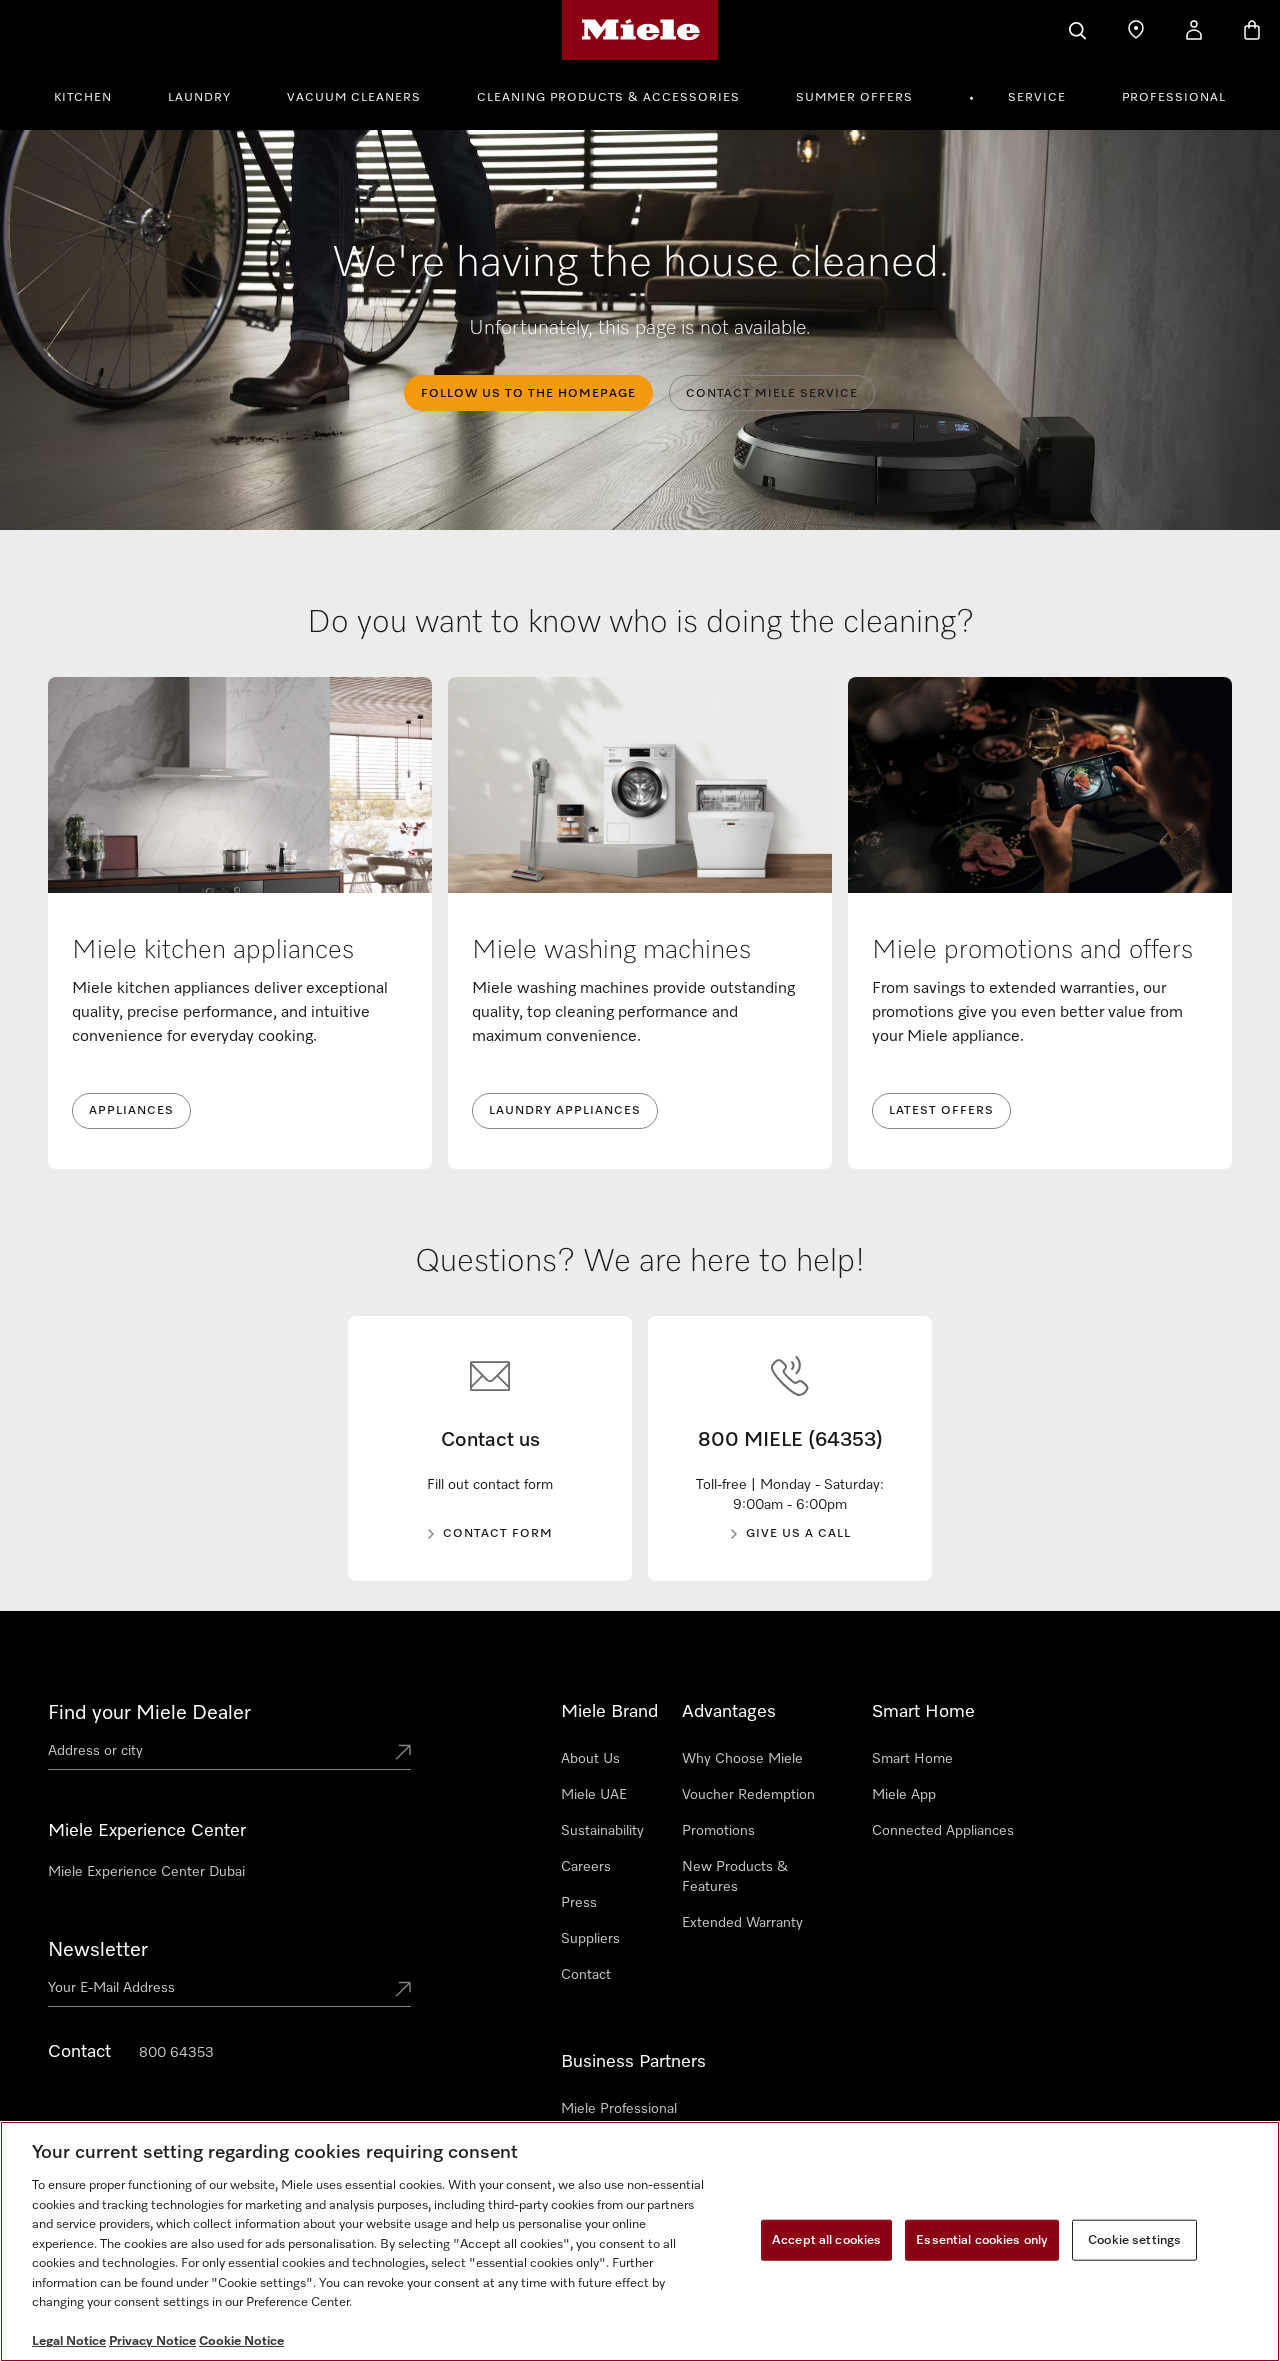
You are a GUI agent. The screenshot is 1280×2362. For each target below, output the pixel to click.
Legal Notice (69, 2341)
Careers (586, 1867)
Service (1037, 98)
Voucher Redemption (748, 1795)
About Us (590, 1759)
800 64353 (176, 2053)
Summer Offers (854, 98)
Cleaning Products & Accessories (608, 98)
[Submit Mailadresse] (403, 1991)
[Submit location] (403, 1754)
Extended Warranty (742, 1923)
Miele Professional (619, 2109)
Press (579, 1903)
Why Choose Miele (742, 1759)
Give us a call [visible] (798, 1534)
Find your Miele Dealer (149, 1713)
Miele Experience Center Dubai (146, 1872)
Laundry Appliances (565, 1111)
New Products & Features (735, 1877)
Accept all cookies (826, 2239)
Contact (586, 1975)
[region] (640, 2241)
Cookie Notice (241, 2341)
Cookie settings (1134, 2239)
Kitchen (83, 98)
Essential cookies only (982, 2239)
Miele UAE (594, 1795)
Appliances (131, 1111)
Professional (1174, 98)
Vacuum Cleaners (354, 98)
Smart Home (912, 1759)
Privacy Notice (152, 2341)
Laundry (199, 98)
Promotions (718, 1831)
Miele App (904, 1795)
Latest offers (941, 1111)
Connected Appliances (943, 1831)
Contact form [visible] (498, 1534)
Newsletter (98, 1950)
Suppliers (590, 1939)
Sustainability (602, 1831)
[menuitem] (94, 95)
